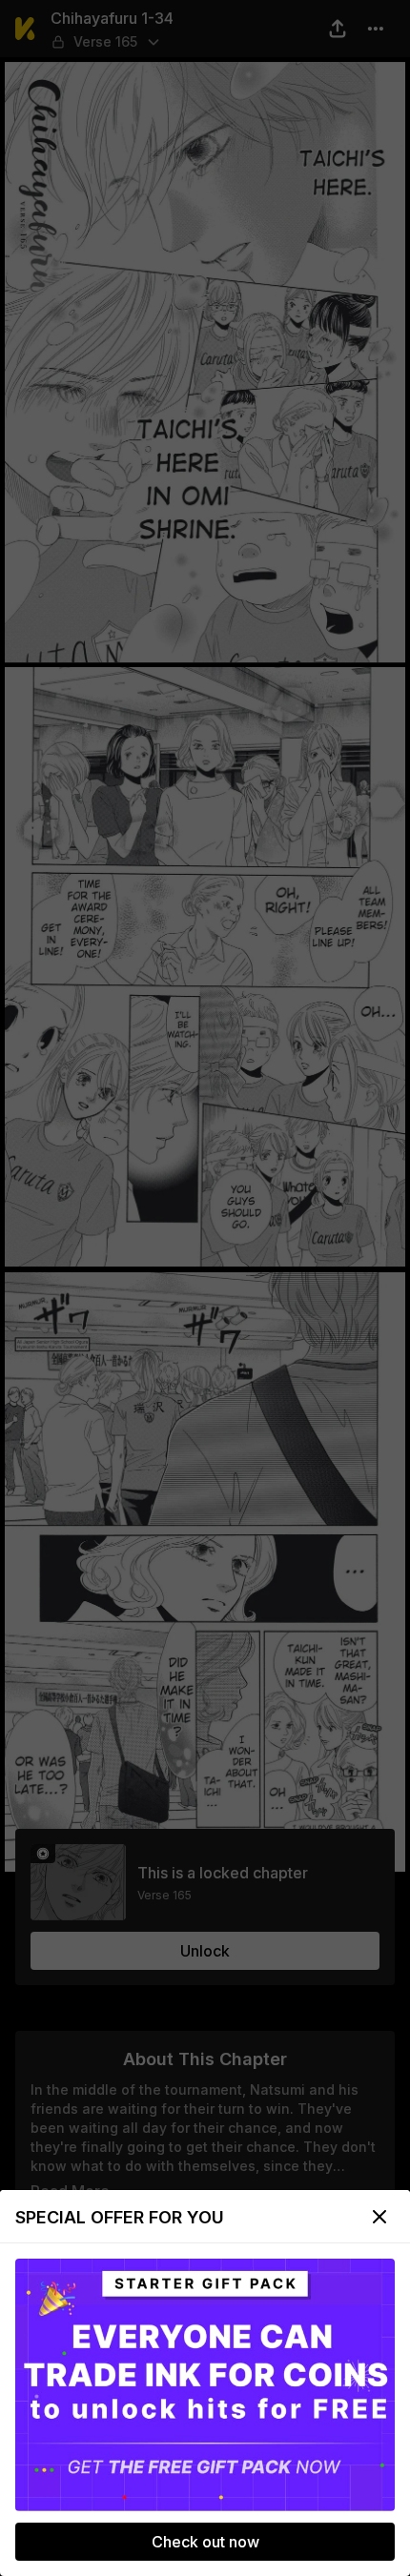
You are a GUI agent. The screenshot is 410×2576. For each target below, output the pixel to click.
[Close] (379, 2217)
